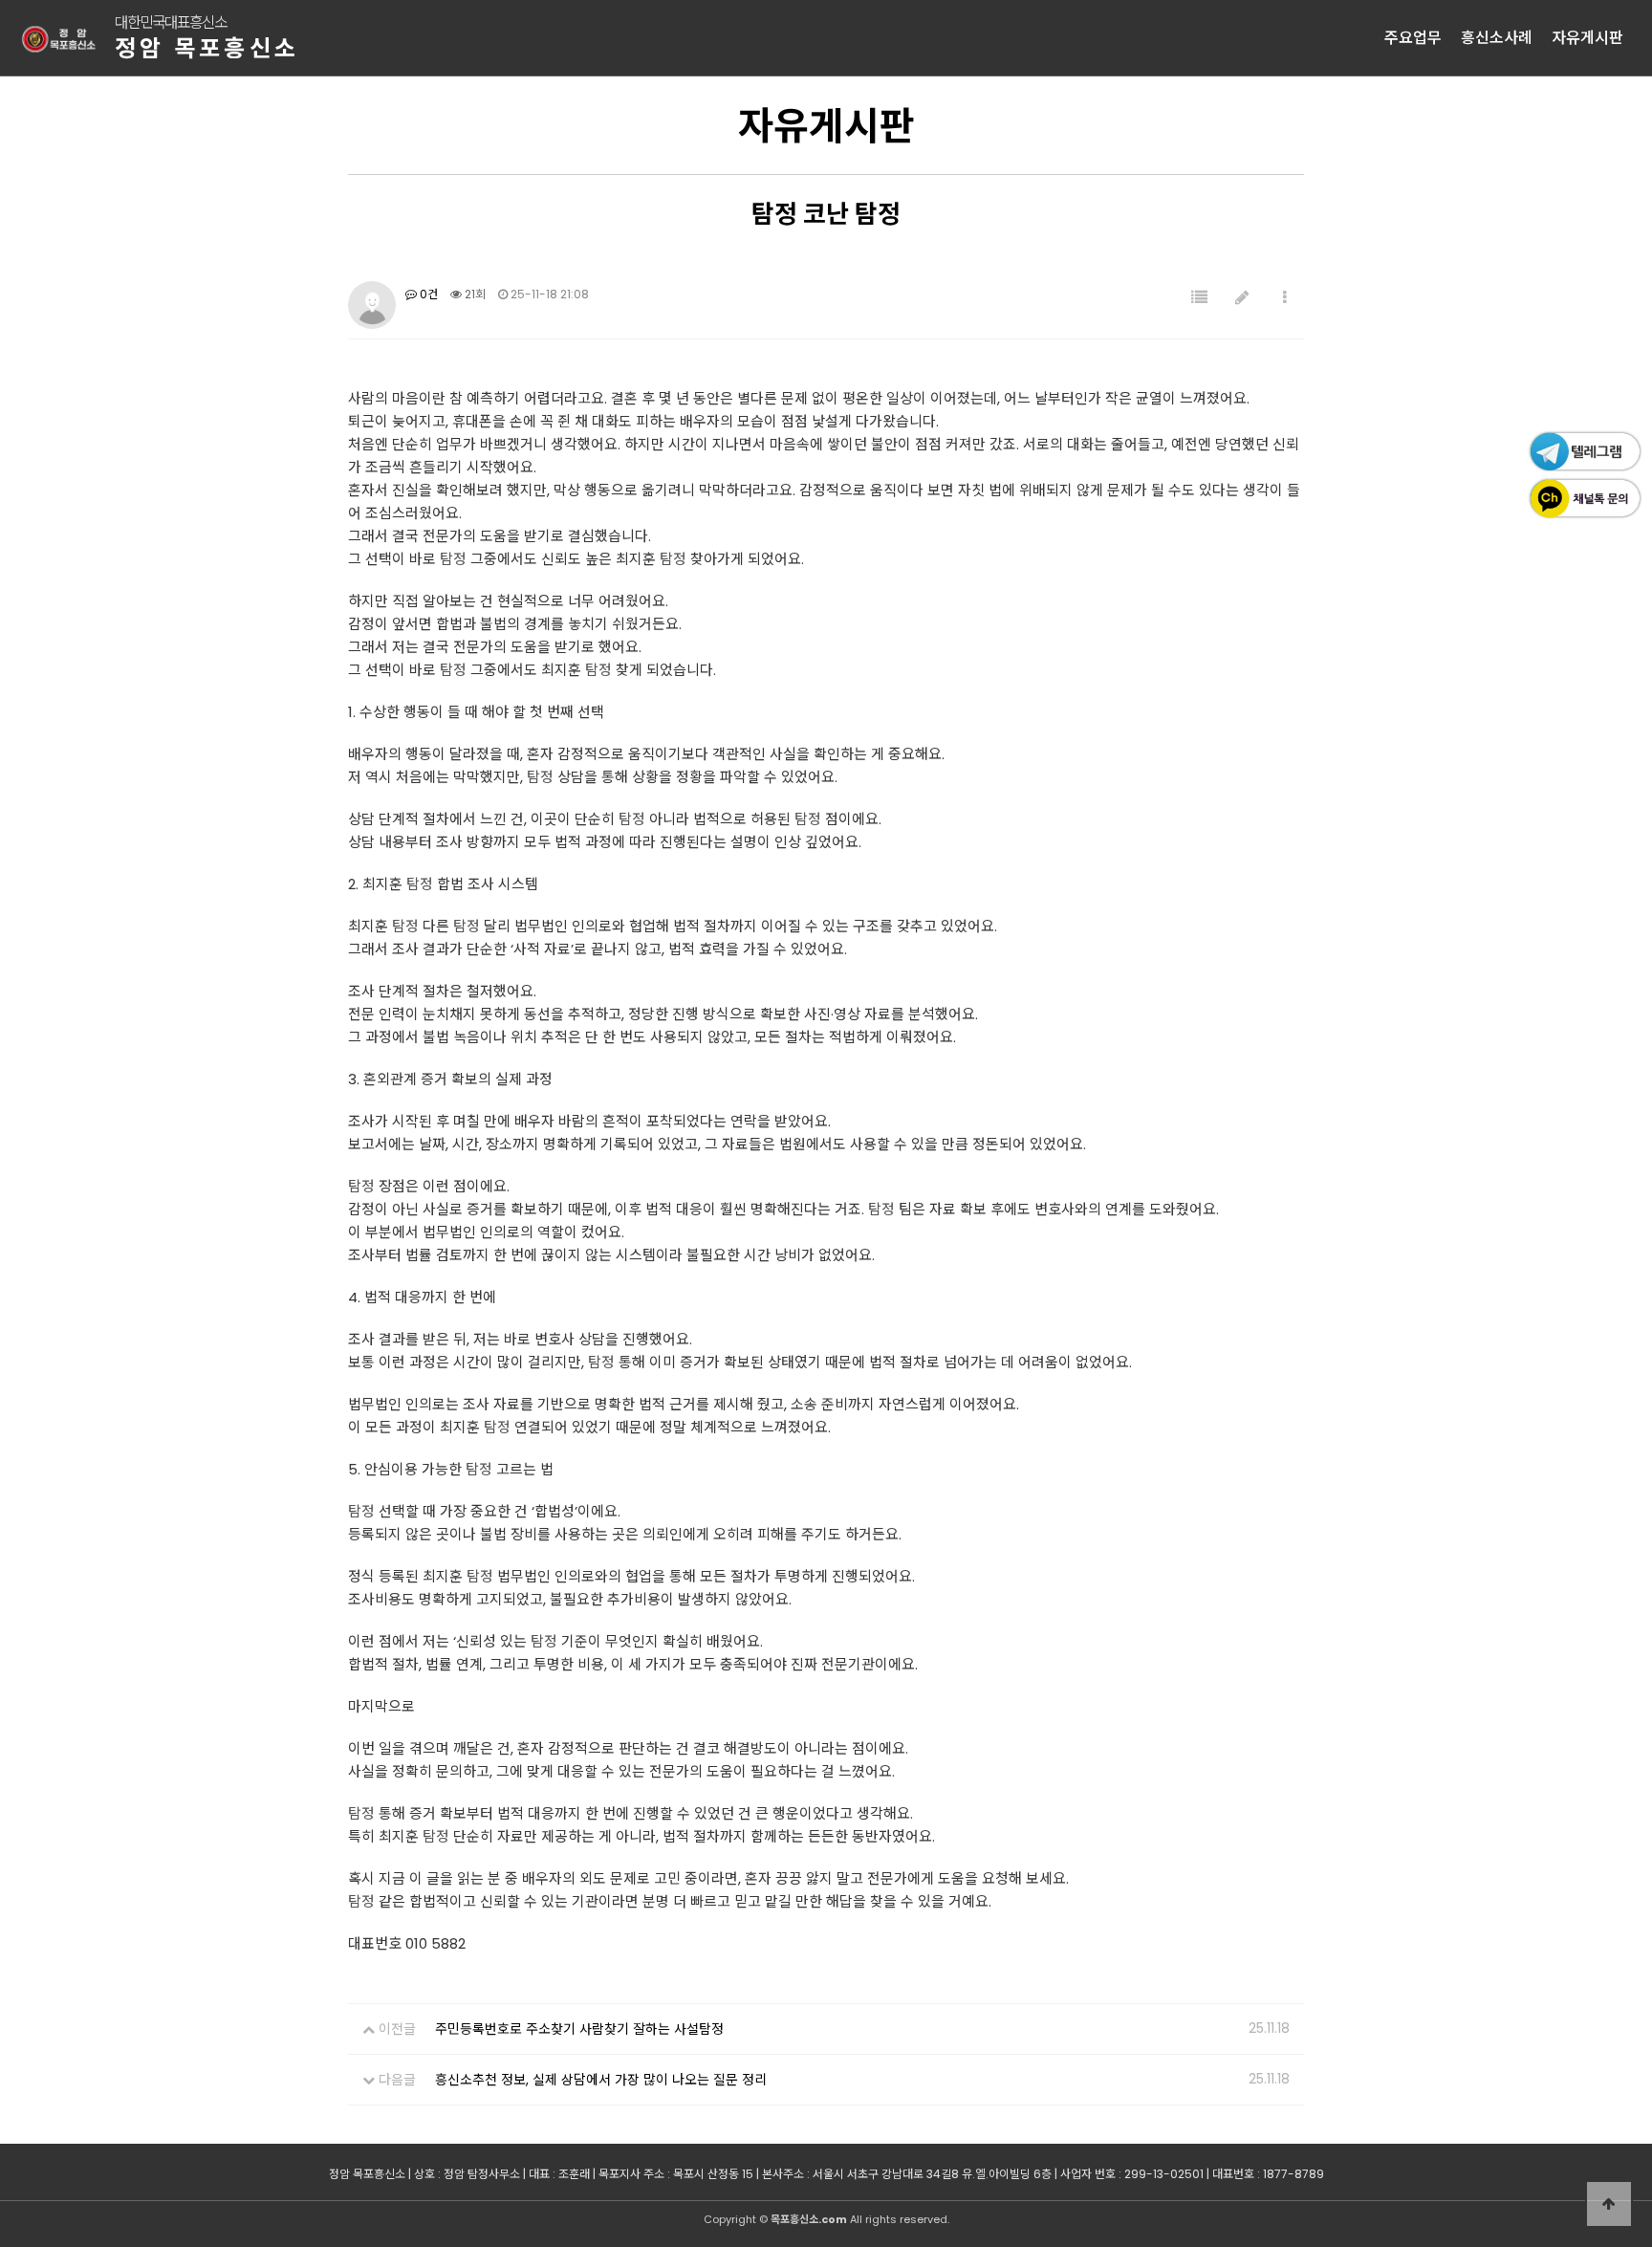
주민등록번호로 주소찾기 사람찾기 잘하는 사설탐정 (579, 2029)
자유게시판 (1587, 38)
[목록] (1199, 298)
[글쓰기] (1242, 298)
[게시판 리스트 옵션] (1285, 298)
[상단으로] (1609, 2204)
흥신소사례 (1497, 38)
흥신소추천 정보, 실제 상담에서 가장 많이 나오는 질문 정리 (601, 2080)
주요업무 (1413, 38)
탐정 (453, 559)
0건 (427, 294)
